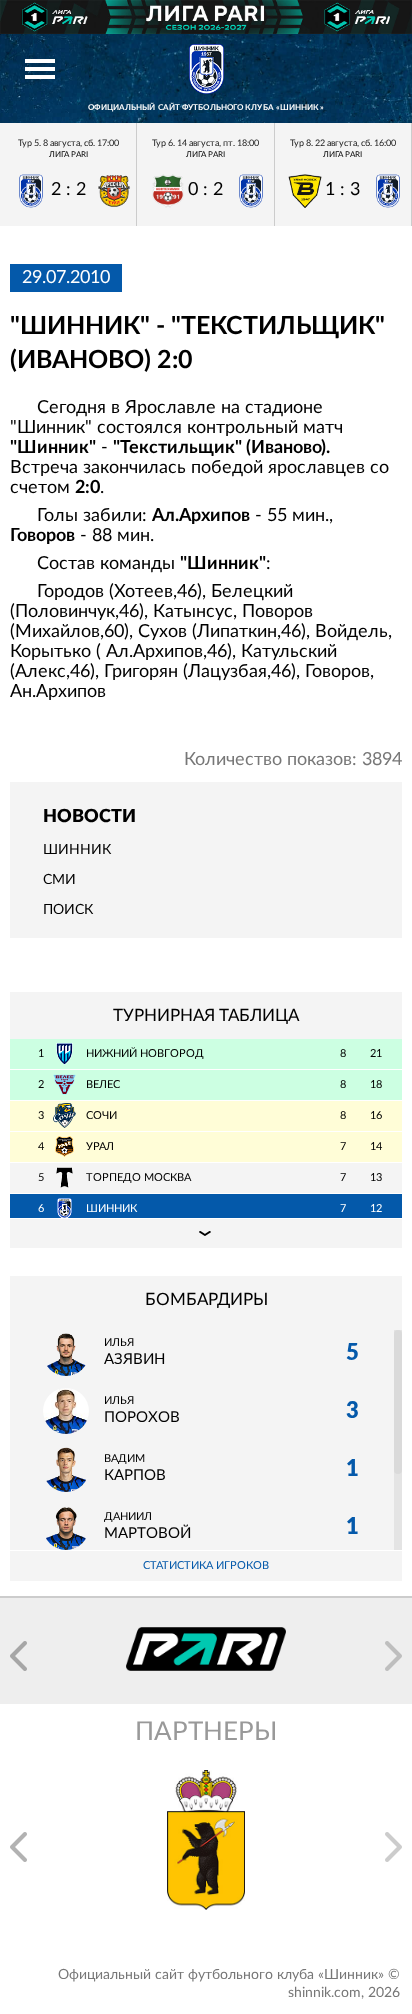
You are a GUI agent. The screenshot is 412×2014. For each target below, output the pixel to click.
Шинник (77, 850)
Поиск (68, 910)
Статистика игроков (206, 1565)
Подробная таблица (206, 1233)
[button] (18, 1656)
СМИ (59, 880)
